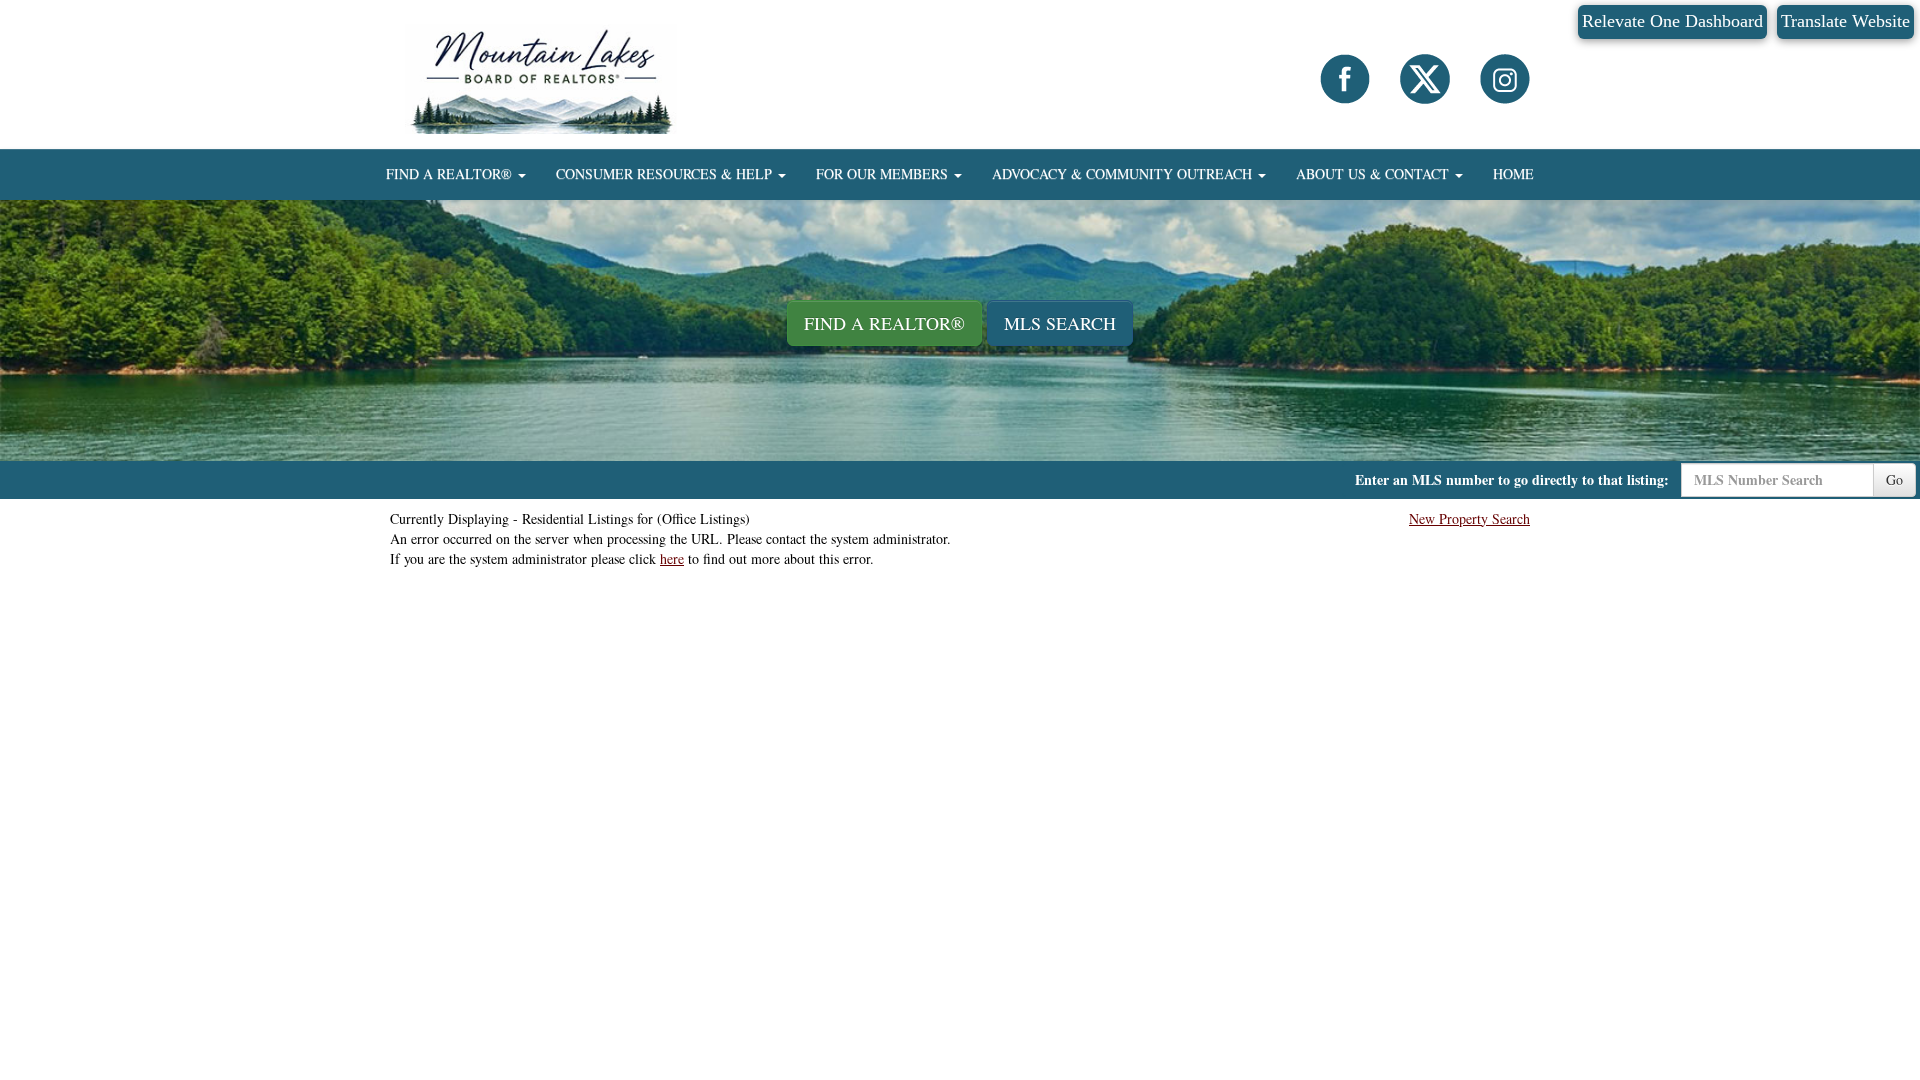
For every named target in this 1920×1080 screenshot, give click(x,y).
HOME (1513, 173)
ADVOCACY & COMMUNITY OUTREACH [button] (1124, 173)
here (672, 558)
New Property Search (1469, 518)
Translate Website (1845, 21)
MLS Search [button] (1060, 323)
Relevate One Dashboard (1672, 21)
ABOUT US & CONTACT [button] (1374, 173)
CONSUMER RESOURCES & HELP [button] (666, 173)
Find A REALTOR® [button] (884, 323)
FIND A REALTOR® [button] (451, 173)
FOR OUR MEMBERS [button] (884, 173)
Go (1894, 479)
